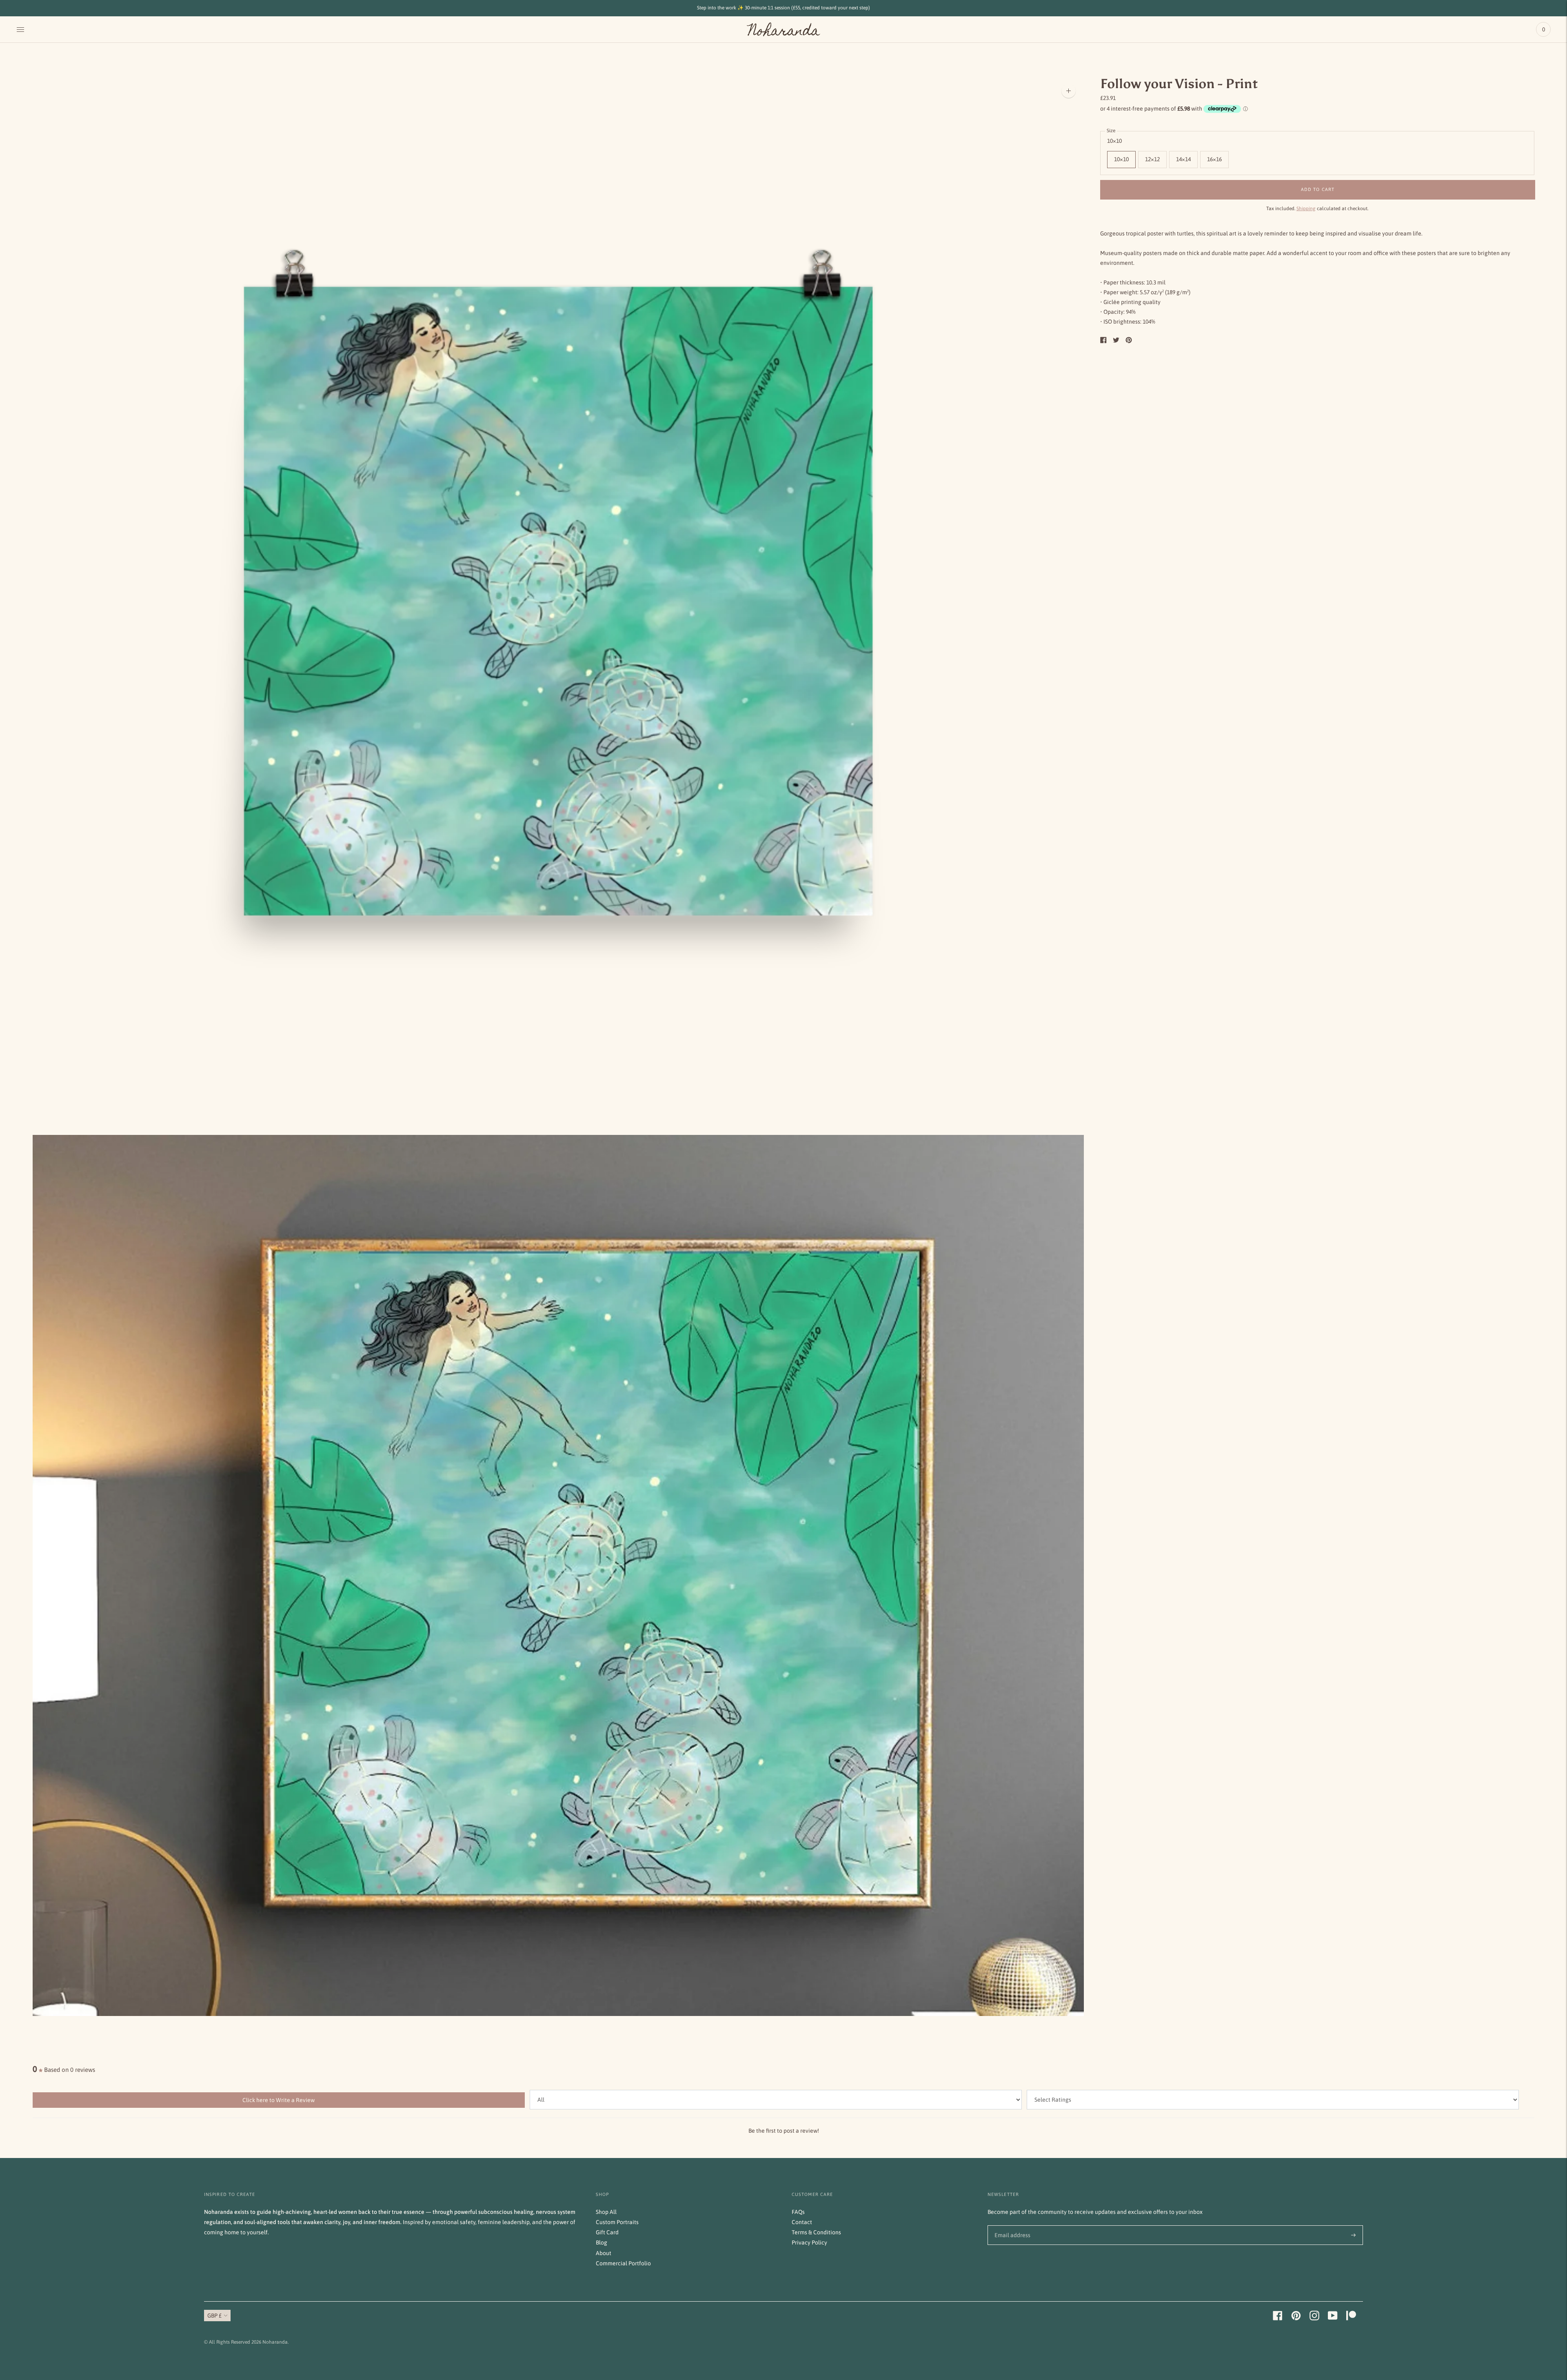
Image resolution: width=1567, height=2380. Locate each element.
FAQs (798, 2212)
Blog (601, 2242)
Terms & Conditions (816, 2232)
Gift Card (607, 2232)
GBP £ (214, 2316)
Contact (802, 2222)
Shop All (606, 2212)
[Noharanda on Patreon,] (1351, 2318)
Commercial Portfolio (623, 2263)
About (604, 2253)
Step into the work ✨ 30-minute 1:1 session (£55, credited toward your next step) (783, 8)
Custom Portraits (617, 2222)
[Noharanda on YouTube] (1333, 2318)
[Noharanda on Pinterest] (1296, 2318)
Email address (1011, 2225)
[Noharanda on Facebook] (1278, 2318)
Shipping (1306, 209)
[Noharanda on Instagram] (1314, 2318)
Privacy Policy (809, 2242)
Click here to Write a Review (279, 2100)
